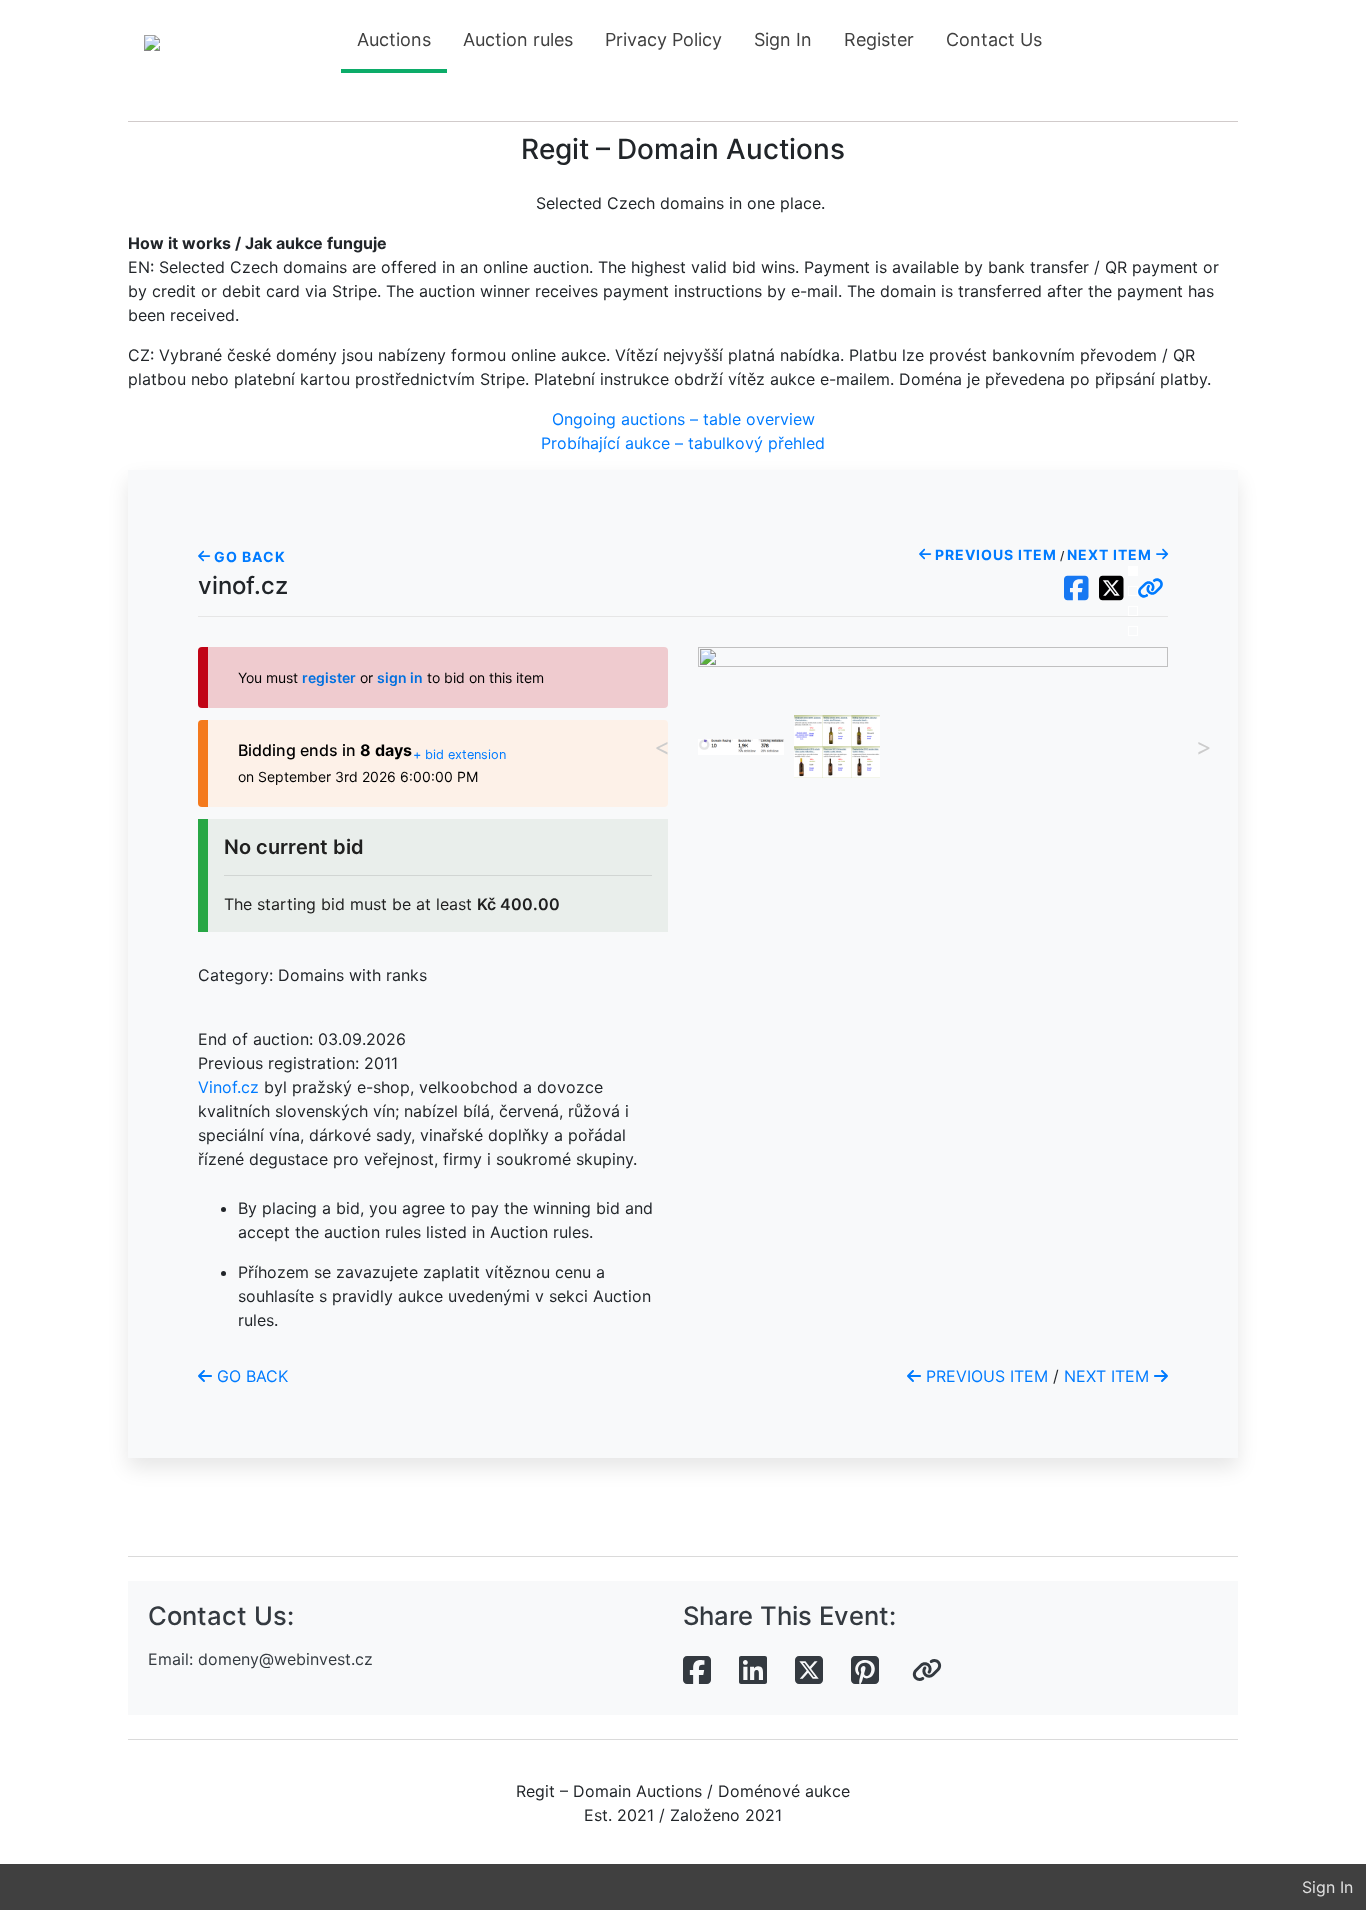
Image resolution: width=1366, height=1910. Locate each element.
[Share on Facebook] (697, 1671)
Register (879, 39)
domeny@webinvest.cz (285, 1659)
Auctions (394, 39)
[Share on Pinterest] (865, 1671)
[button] (1150, 589)
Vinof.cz (228, 1087)
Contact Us (994, 39)
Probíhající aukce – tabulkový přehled (683, 443)
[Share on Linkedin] (753, 1671)
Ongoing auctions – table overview (683, 419)
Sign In (783, 39)
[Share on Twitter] (809, 1671)
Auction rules (518, 39)
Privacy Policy (663, 39)
